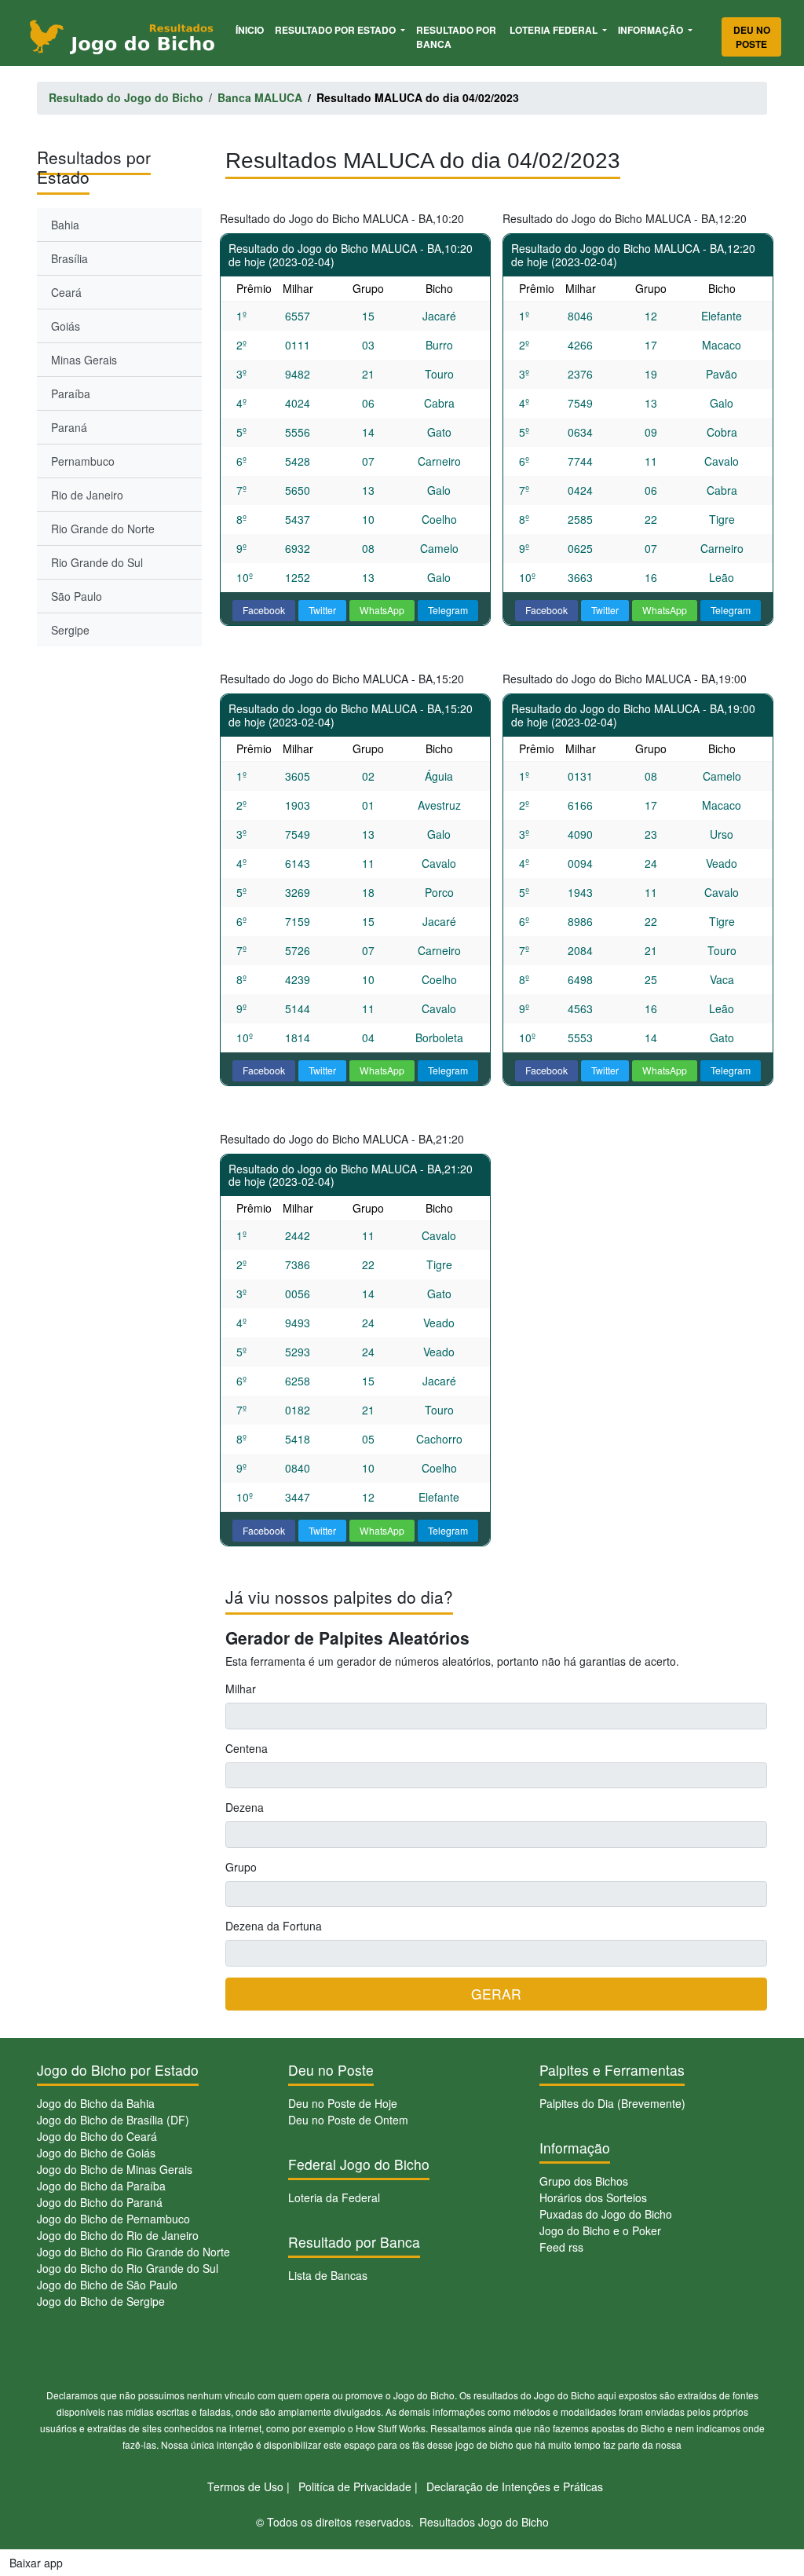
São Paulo (77, 596)
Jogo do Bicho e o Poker (600, 2230)
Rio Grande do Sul (97, 562)
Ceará (66, 292)
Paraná (69, 427)
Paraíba (71, 393)
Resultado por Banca (456, 37)
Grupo (241, 1867)
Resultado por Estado (336, 30)
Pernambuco (83, 461)
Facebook (264, 610)
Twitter (322, 610)
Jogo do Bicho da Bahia (96, 2103)
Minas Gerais (84, 360)
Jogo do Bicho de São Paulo (107, 2285)
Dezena (245, 1807)
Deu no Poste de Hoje (343, 2103)
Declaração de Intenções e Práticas (515, 2486)
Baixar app (36, 2563)
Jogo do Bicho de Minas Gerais (115, 2169)
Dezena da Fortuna (274, 1926)
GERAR (496, 1994)
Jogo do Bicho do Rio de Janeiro (118, 2235)
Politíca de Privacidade (355, 2486)
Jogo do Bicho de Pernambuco (113, 2219)
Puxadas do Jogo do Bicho (606, 2214)
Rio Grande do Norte (103, 529)
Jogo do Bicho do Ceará (97, 2136)
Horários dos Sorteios (593, 2197)
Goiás (66, 326)
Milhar (241, 1689)
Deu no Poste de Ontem (348, 2120)
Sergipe (70, 630)
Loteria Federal (555, 30)
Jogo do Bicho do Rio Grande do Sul (128, 2268)
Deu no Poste (752, 37)
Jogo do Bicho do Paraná (100, 2202)
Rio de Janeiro (87, 495)
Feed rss (561, 2247)
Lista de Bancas (328, 2275)
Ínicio (252, 29)
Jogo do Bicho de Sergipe (101, 2301)
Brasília (69, 258)
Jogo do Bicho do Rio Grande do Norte (133, 2252)
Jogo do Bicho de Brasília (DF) (113, 2120)
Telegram (448, 610)
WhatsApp (382, 610)
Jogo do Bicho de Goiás (96, 2153)
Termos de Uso (245, 2486)
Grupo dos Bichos (584, 2181)
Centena (247, 1748)
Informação (652, 30)
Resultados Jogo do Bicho (484, 2522)
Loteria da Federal (334, 2197)
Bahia (65, 225)
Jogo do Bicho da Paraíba (101, 2186)
